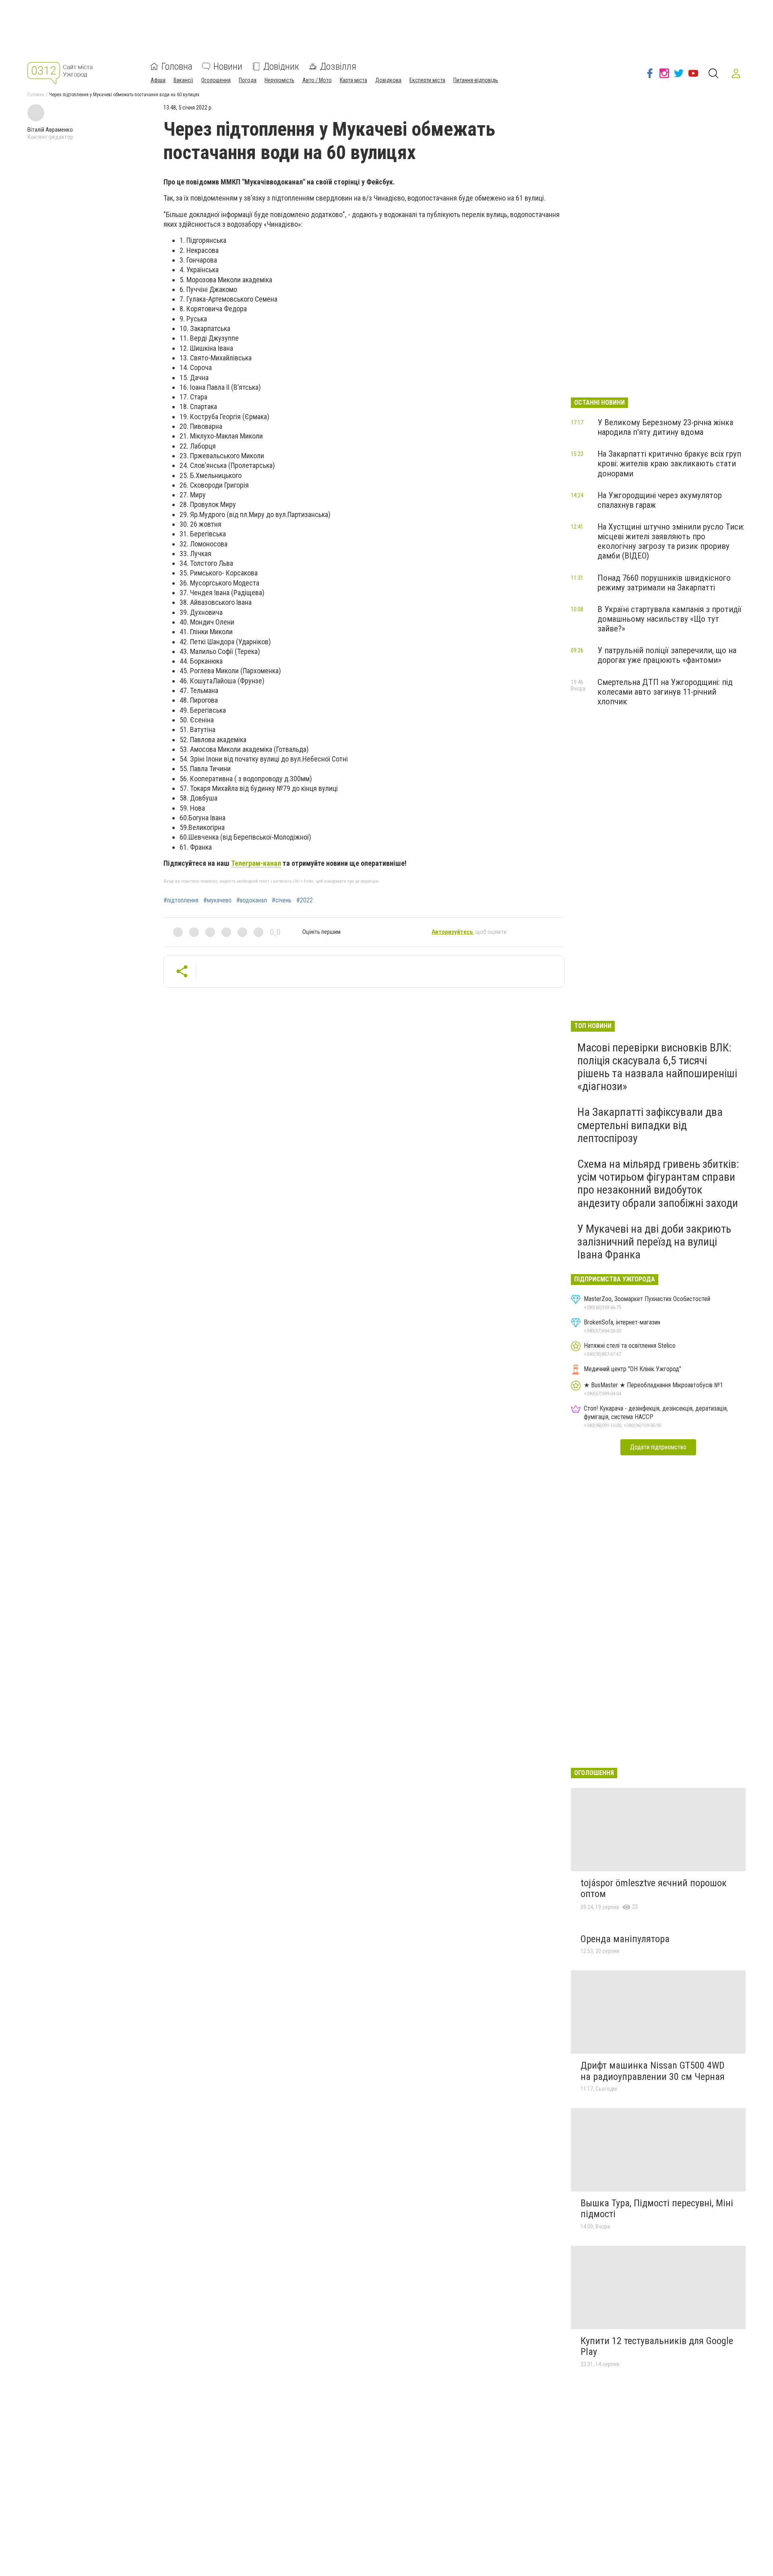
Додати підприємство (658, 1447)
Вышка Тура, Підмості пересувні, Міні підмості (657, 2209)
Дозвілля (338, 66)
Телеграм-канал (256, 863)
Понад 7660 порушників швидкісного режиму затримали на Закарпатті (664, 583)
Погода (248, 80)
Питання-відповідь (476, 80)
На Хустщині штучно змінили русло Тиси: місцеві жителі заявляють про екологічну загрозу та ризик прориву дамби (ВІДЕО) (671, 541)
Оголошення (216, 80)
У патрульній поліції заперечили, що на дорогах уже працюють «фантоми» (667, 655)
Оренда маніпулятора (625, 1939)
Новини (228, 66)
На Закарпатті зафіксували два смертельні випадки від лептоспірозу (650, 1125)
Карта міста (353, 80)
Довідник (281, 66)
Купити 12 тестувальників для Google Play (657, 2346)
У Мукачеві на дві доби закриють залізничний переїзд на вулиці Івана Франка (654, 1242)
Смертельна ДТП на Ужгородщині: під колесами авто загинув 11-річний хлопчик (665, 692)
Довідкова (388, 80)
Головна (177, 66)
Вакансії (183, 80)
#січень (282, 900)
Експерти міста (427, 80)
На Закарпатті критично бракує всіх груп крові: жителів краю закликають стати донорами (669, 463)
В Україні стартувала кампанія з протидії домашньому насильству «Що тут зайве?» (670, 619)
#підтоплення (181, 900)
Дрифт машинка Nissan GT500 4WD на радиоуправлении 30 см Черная (653, 2071)
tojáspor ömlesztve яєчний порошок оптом (654, 1889)
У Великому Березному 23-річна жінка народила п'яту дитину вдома (665, 427)
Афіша (158, 80)
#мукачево (217, 900)
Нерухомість (279, 80)
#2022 (305, 900)
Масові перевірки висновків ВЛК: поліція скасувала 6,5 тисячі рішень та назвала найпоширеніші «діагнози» (657, 1067)
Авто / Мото (317, 80)
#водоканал (252, 900)
